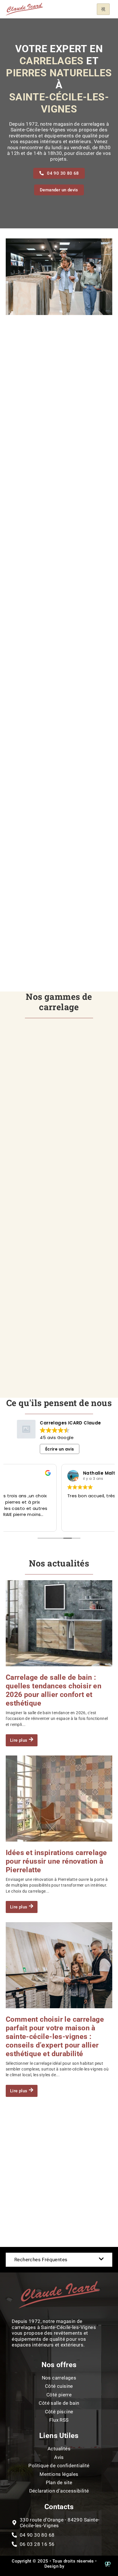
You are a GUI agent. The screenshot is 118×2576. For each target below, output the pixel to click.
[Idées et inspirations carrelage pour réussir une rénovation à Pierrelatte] (59, 1799)
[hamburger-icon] (103, 9)
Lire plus (19, 1740)
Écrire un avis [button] (60, 1449)
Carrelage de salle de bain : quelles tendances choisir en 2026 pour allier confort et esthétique (54, 1690)
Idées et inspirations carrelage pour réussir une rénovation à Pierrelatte (56, 1861)
